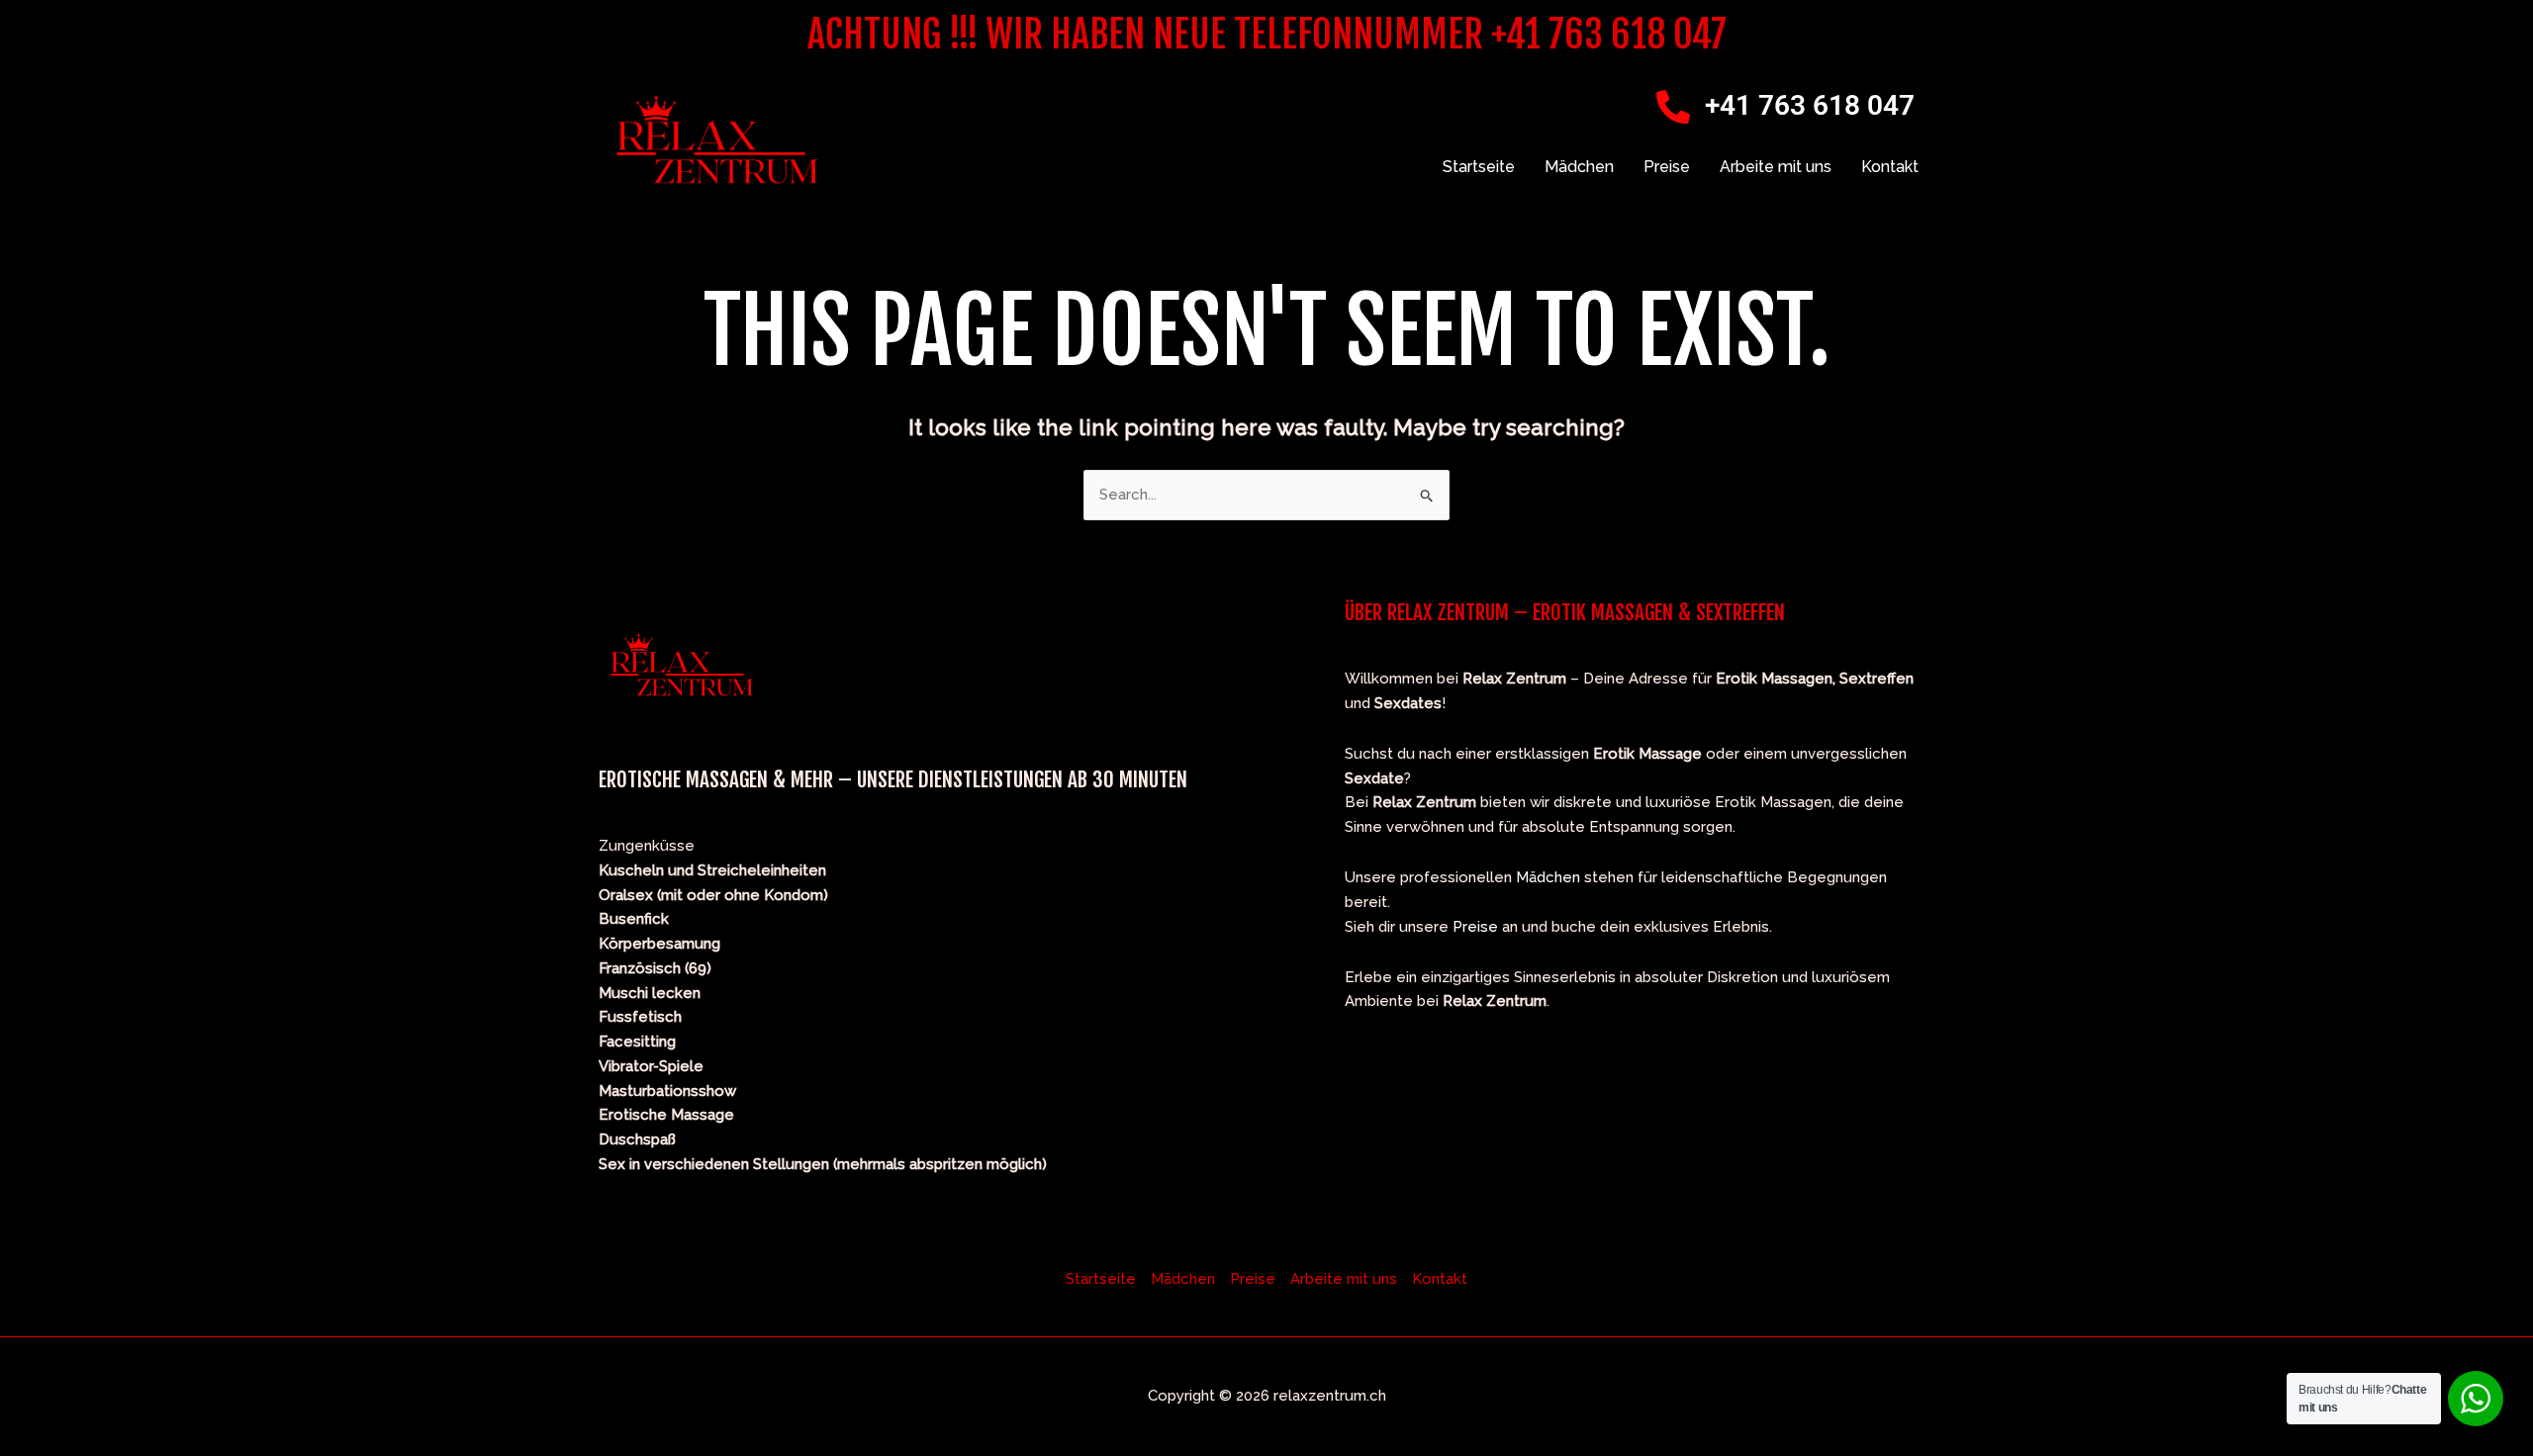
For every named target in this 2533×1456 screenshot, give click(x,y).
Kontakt (1890, 167)
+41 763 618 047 (1810, 105)
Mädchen (1579, 167)
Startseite (1479, 167)
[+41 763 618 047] (1673, 107)
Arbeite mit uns (1776, 167)
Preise (1667, 167)
